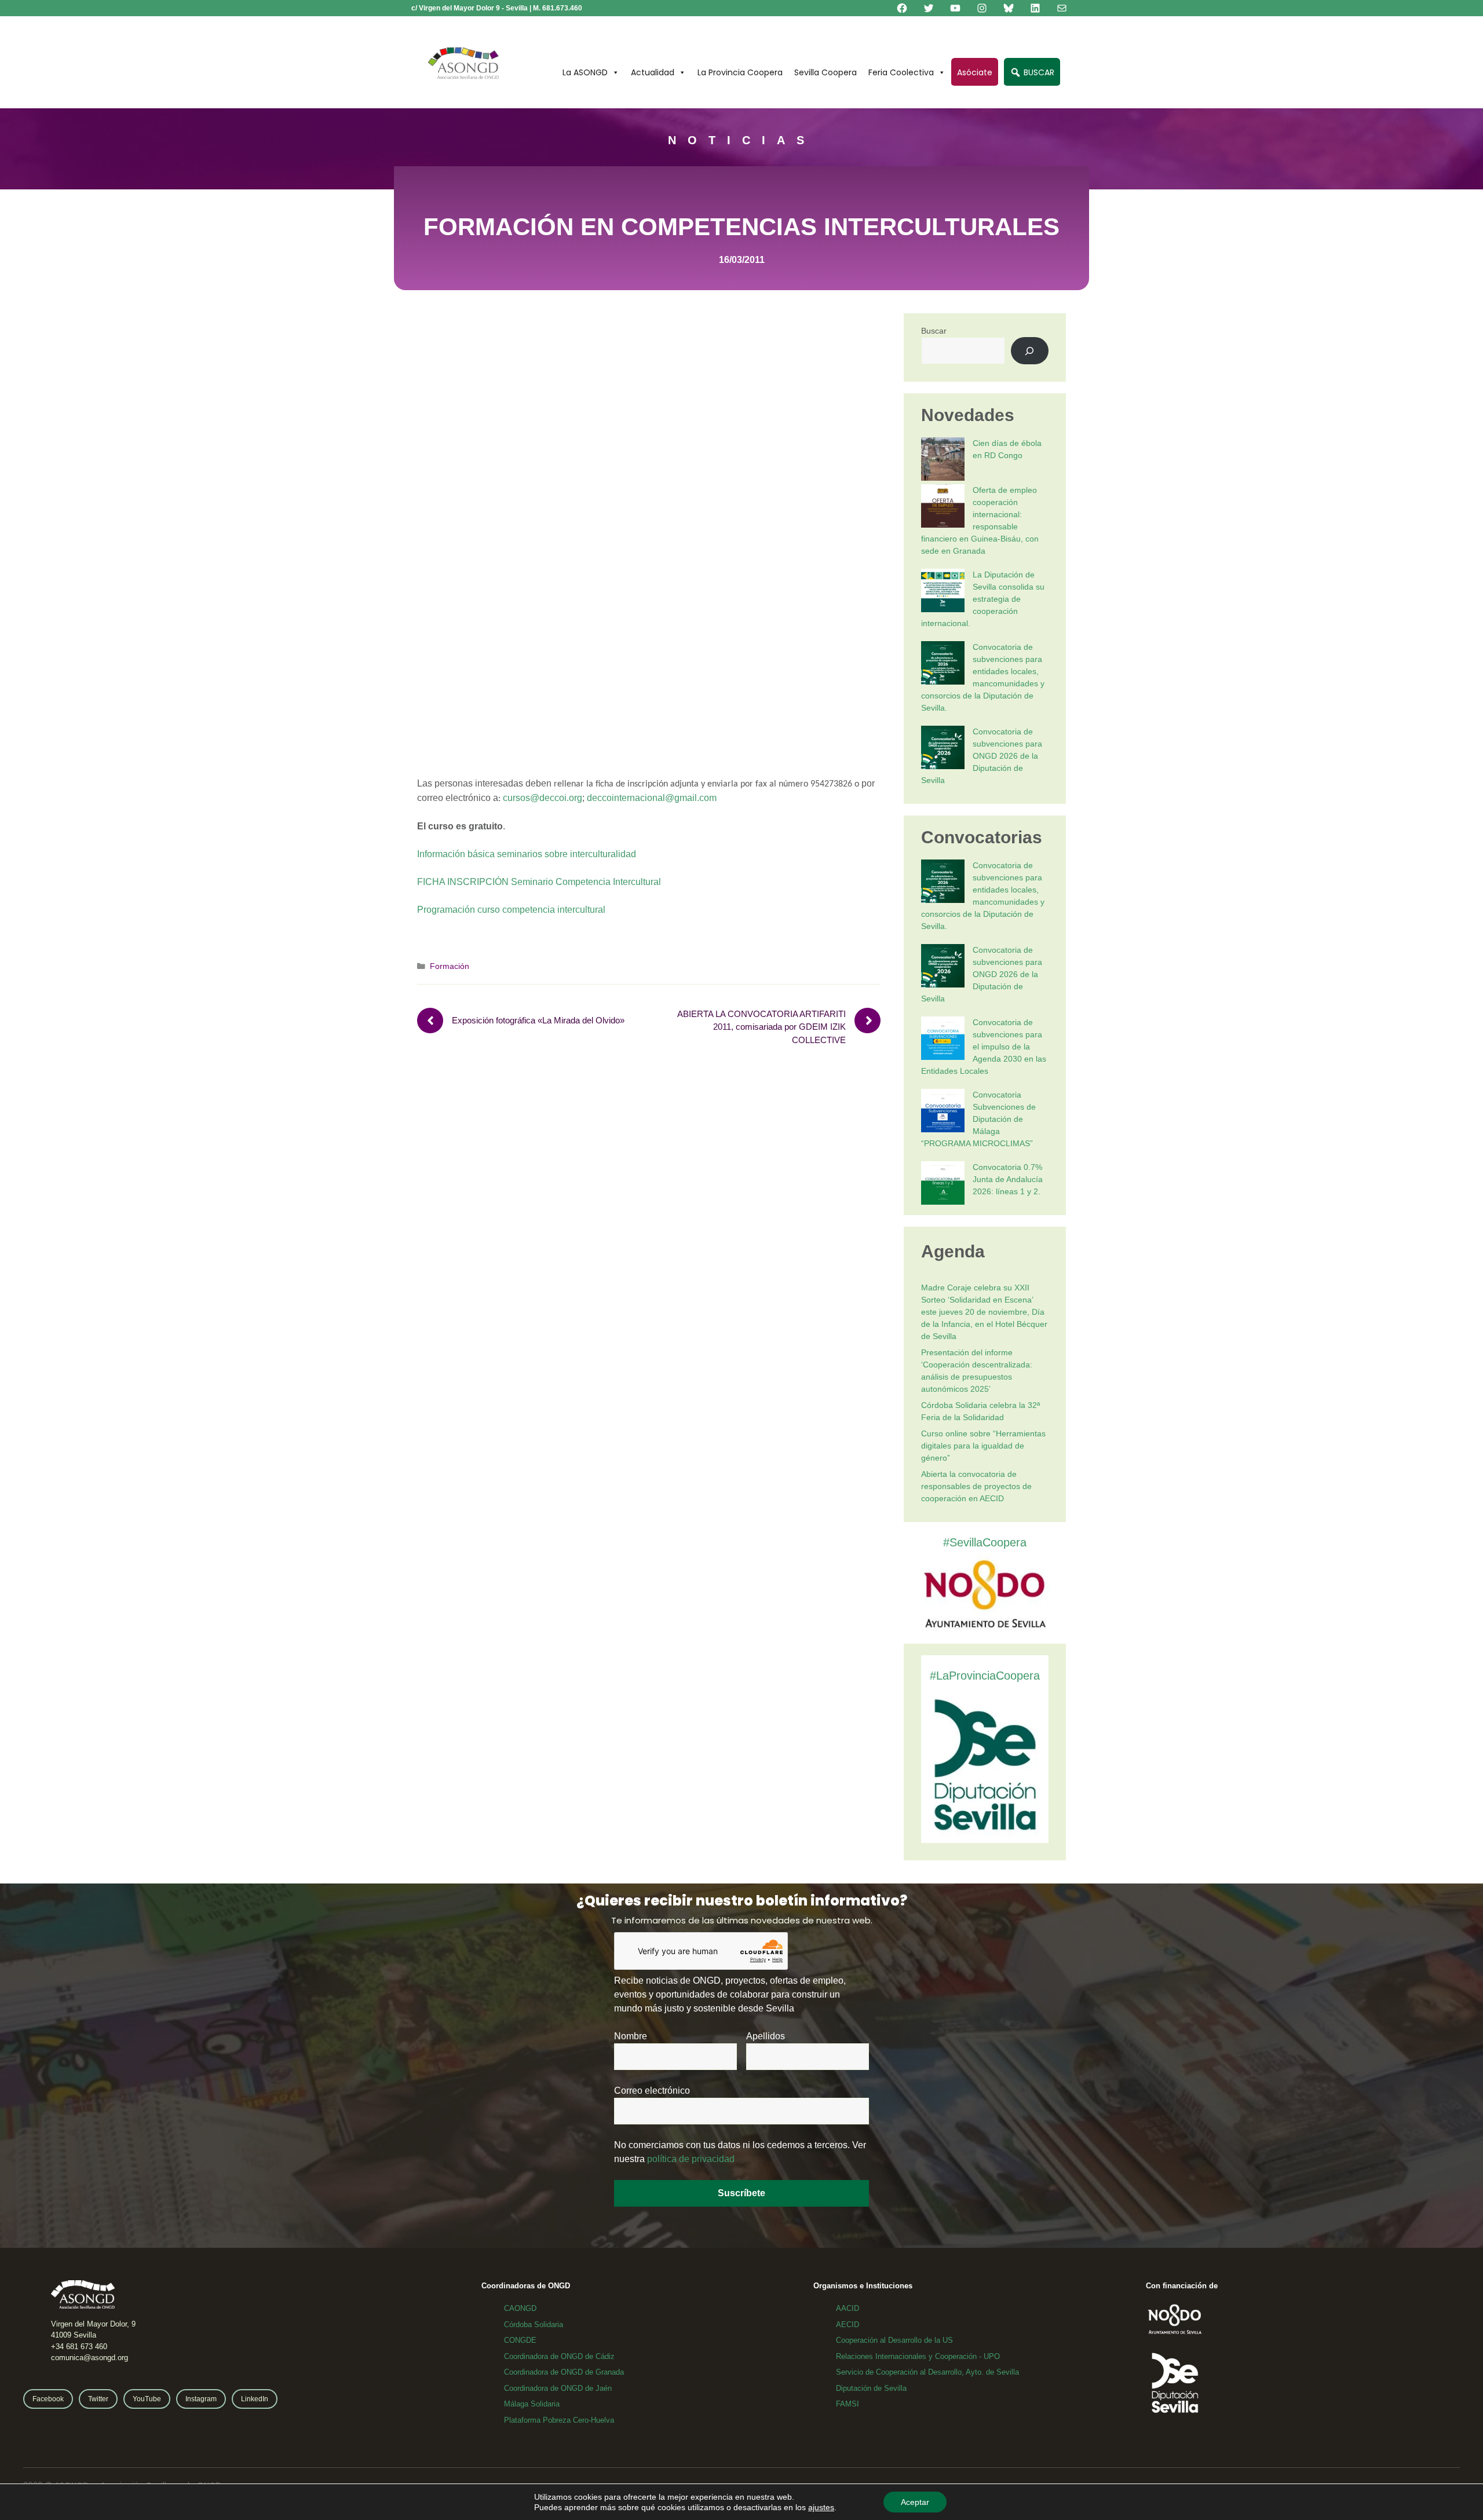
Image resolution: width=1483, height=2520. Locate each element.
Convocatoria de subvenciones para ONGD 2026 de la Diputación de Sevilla (982, 756)
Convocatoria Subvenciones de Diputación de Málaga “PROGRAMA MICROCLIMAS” (978, 1119)
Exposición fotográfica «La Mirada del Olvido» (538, 1020)
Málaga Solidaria (532, 2404)
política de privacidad (691, 2159)
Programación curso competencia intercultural (511, 910)
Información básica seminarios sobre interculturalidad (527, 854)
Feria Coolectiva (901, 72)
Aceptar (915, 2502)
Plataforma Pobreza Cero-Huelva (559, 2420)
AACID (848, 2308)
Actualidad (653, 72)
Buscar (934, 331)
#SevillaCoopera (985, 1542)
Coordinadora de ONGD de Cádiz (559, 2356)
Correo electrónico (652, 2091)
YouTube (147, 2399)
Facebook (48, 2399)
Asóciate (975, 72)
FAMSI (848, 2404)
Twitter (98, 2399)
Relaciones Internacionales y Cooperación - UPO (918, 2356)
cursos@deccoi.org (543, 798)
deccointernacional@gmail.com (652, 798)
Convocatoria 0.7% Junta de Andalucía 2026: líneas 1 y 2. (1008, 1179)
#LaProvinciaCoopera (985, 1676)
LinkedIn (255, 2399)
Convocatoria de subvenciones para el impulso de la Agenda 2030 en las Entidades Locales (984, 1047)
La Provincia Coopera (740, 72)
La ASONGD (585, 72)
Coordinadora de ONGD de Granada (564, 2372)
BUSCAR (1038, 72)
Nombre (631, 2036)
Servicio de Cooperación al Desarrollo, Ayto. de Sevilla (927, 2372)
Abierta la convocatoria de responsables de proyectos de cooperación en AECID (976, 1486)
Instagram (201, 2399)
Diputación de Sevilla (871, 2388)
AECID (848, 2325)
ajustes (821, 2507)
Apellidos (766, 2036)
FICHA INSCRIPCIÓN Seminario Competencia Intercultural (539, 882)
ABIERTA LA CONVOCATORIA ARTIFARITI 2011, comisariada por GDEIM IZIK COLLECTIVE (761, 1027)
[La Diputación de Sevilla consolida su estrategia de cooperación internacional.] (943, 592)
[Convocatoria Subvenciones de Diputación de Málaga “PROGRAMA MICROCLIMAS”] (943, 1112)
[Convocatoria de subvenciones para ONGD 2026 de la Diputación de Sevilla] (943, 749)
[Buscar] (1030, 351)
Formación (450, 966)
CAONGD (520, 2308)
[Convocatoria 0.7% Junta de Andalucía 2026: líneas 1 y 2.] (943, 1185)
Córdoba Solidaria (534, 2325)
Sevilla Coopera (825, 72)
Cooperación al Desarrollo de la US (894, 2340)
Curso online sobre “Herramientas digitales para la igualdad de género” (983, 1446)
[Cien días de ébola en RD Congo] (943, 461)
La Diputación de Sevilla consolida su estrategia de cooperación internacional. (983, 599)
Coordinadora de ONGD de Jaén (558, 2388)
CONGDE (520, 2340)
